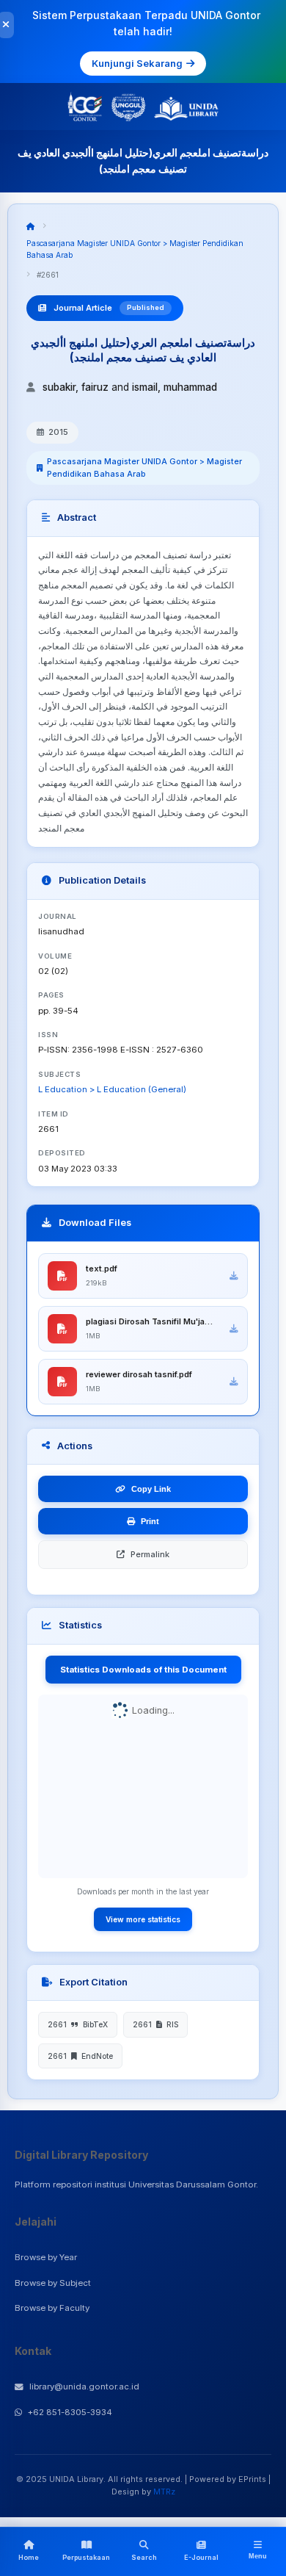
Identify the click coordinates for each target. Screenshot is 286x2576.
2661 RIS (155, 2024)
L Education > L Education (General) (112, 1089)
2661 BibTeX (78, 2024)
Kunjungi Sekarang (137, 63)
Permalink (150, 1554)
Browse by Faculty (52, 2308)
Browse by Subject (53, 2283)
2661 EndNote (80, 2056)
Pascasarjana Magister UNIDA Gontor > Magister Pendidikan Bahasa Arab (144, 468)
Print (150, 1521)
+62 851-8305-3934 (70, 2412)
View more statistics (143, 1919)
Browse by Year (46, 2257)
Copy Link (151, 1489)
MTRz (164, 2492)
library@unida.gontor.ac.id (84, 2386)
